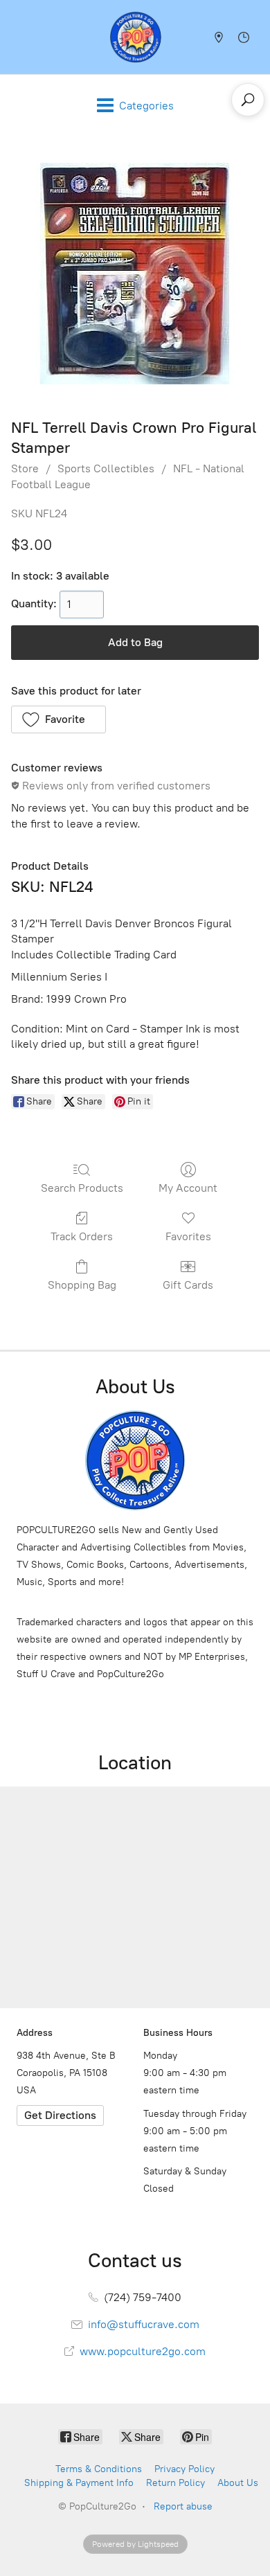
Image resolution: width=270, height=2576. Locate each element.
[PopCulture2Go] (135, 37)
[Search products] (248, 100)
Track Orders (82, 1236)
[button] (58, 719)
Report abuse (183, 2506)
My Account (188, 1188)
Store (25, 468)
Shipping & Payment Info (79, 2483)
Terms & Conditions (99, 2469)
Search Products (82, 1188)
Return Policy (175, 2483)
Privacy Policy (184, 2469)
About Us (238, 2483)
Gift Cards (188, 1285)
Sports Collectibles (106, 468)
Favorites (188, 1236)
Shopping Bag (82, 1285)
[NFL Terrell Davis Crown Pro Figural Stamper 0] (135, 274)
